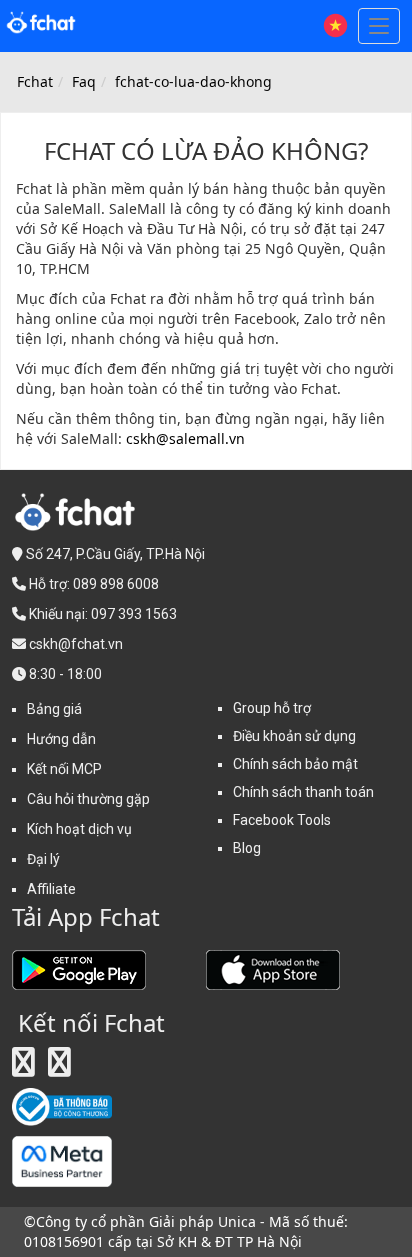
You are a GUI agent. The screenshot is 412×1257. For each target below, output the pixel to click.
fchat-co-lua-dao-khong (193, 81)
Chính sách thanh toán (303, 792)
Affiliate (51, 889)
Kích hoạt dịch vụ (79, 829)
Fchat (35, 81)
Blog (247, 848)
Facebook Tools (282, 820)
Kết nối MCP (64, 769)
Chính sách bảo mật (295, 764)
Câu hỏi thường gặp (88, 799)
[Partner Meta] (62, 1160)
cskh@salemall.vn (185, 438)
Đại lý (43, 859)
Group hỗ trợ (272, 708)
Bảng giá (54, 709)
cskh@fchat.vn (76, 644)
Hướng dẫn (61, 739)
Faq (84, 81)
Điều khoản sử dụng (294, 736)
